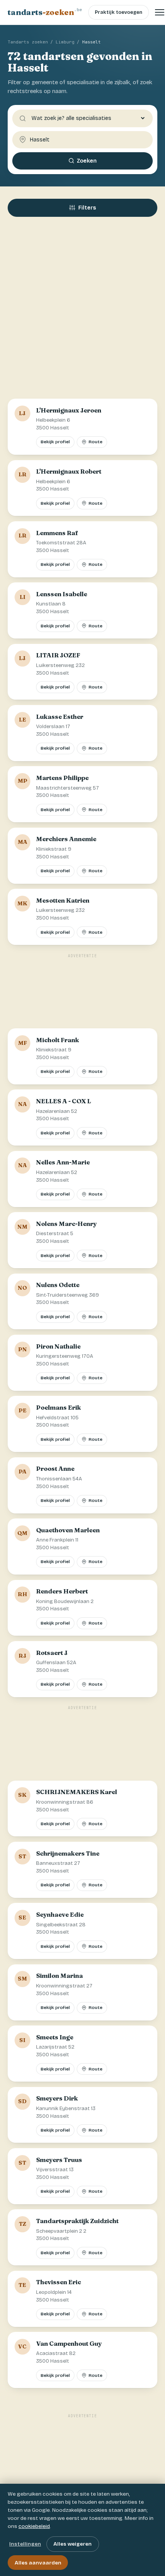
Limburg (65, 42)
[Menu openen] (160, 12)
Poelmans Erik (59, 1407)
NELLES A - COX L (64, 1101)
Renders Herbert (62, 1591)
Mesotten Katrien (63, 900)
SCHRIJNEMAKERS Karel (77, 1792)
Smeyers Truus (59, 2160)
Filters (87, 208)
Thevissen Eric (59, 2282)
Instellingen (25, 2544)
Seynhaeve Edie (60, 1914)
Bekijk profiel (55, 442)
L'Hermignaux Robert (69, 471)
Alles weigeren (73, 2544)
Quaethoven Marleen (68, 1530)
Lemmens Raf (57, 533)
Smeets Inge (55, 2037)
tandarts (45, 12)
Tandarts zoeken (28, 42)
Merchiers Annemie (66, 839)
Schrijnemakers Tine (68, 1853)
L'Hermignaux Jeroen (69, 410)
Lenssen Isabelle (62, 594)
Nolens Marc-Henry (66, 1224)
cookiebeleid (34, 2526)
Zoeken (87, 161)
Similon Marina (59, 1976)
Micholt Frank (58, 1040)
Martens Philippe (62, 778)
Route (96, 442)
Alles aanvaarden (38, 2563)
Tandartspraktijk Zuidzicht (77, 2221)
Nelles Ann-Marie (63, 1162)
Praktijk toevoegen (119, 12)
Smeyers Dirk (57, 2098)
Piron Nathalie (58, 1346)
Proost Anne (55, 1468)
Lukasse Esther (60, 717)
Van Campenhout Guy (69, 2343)
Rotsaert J (52, 1653)
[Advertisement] (82, 311)
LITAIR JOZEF (58, 655)
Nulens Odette (58, 1285)
